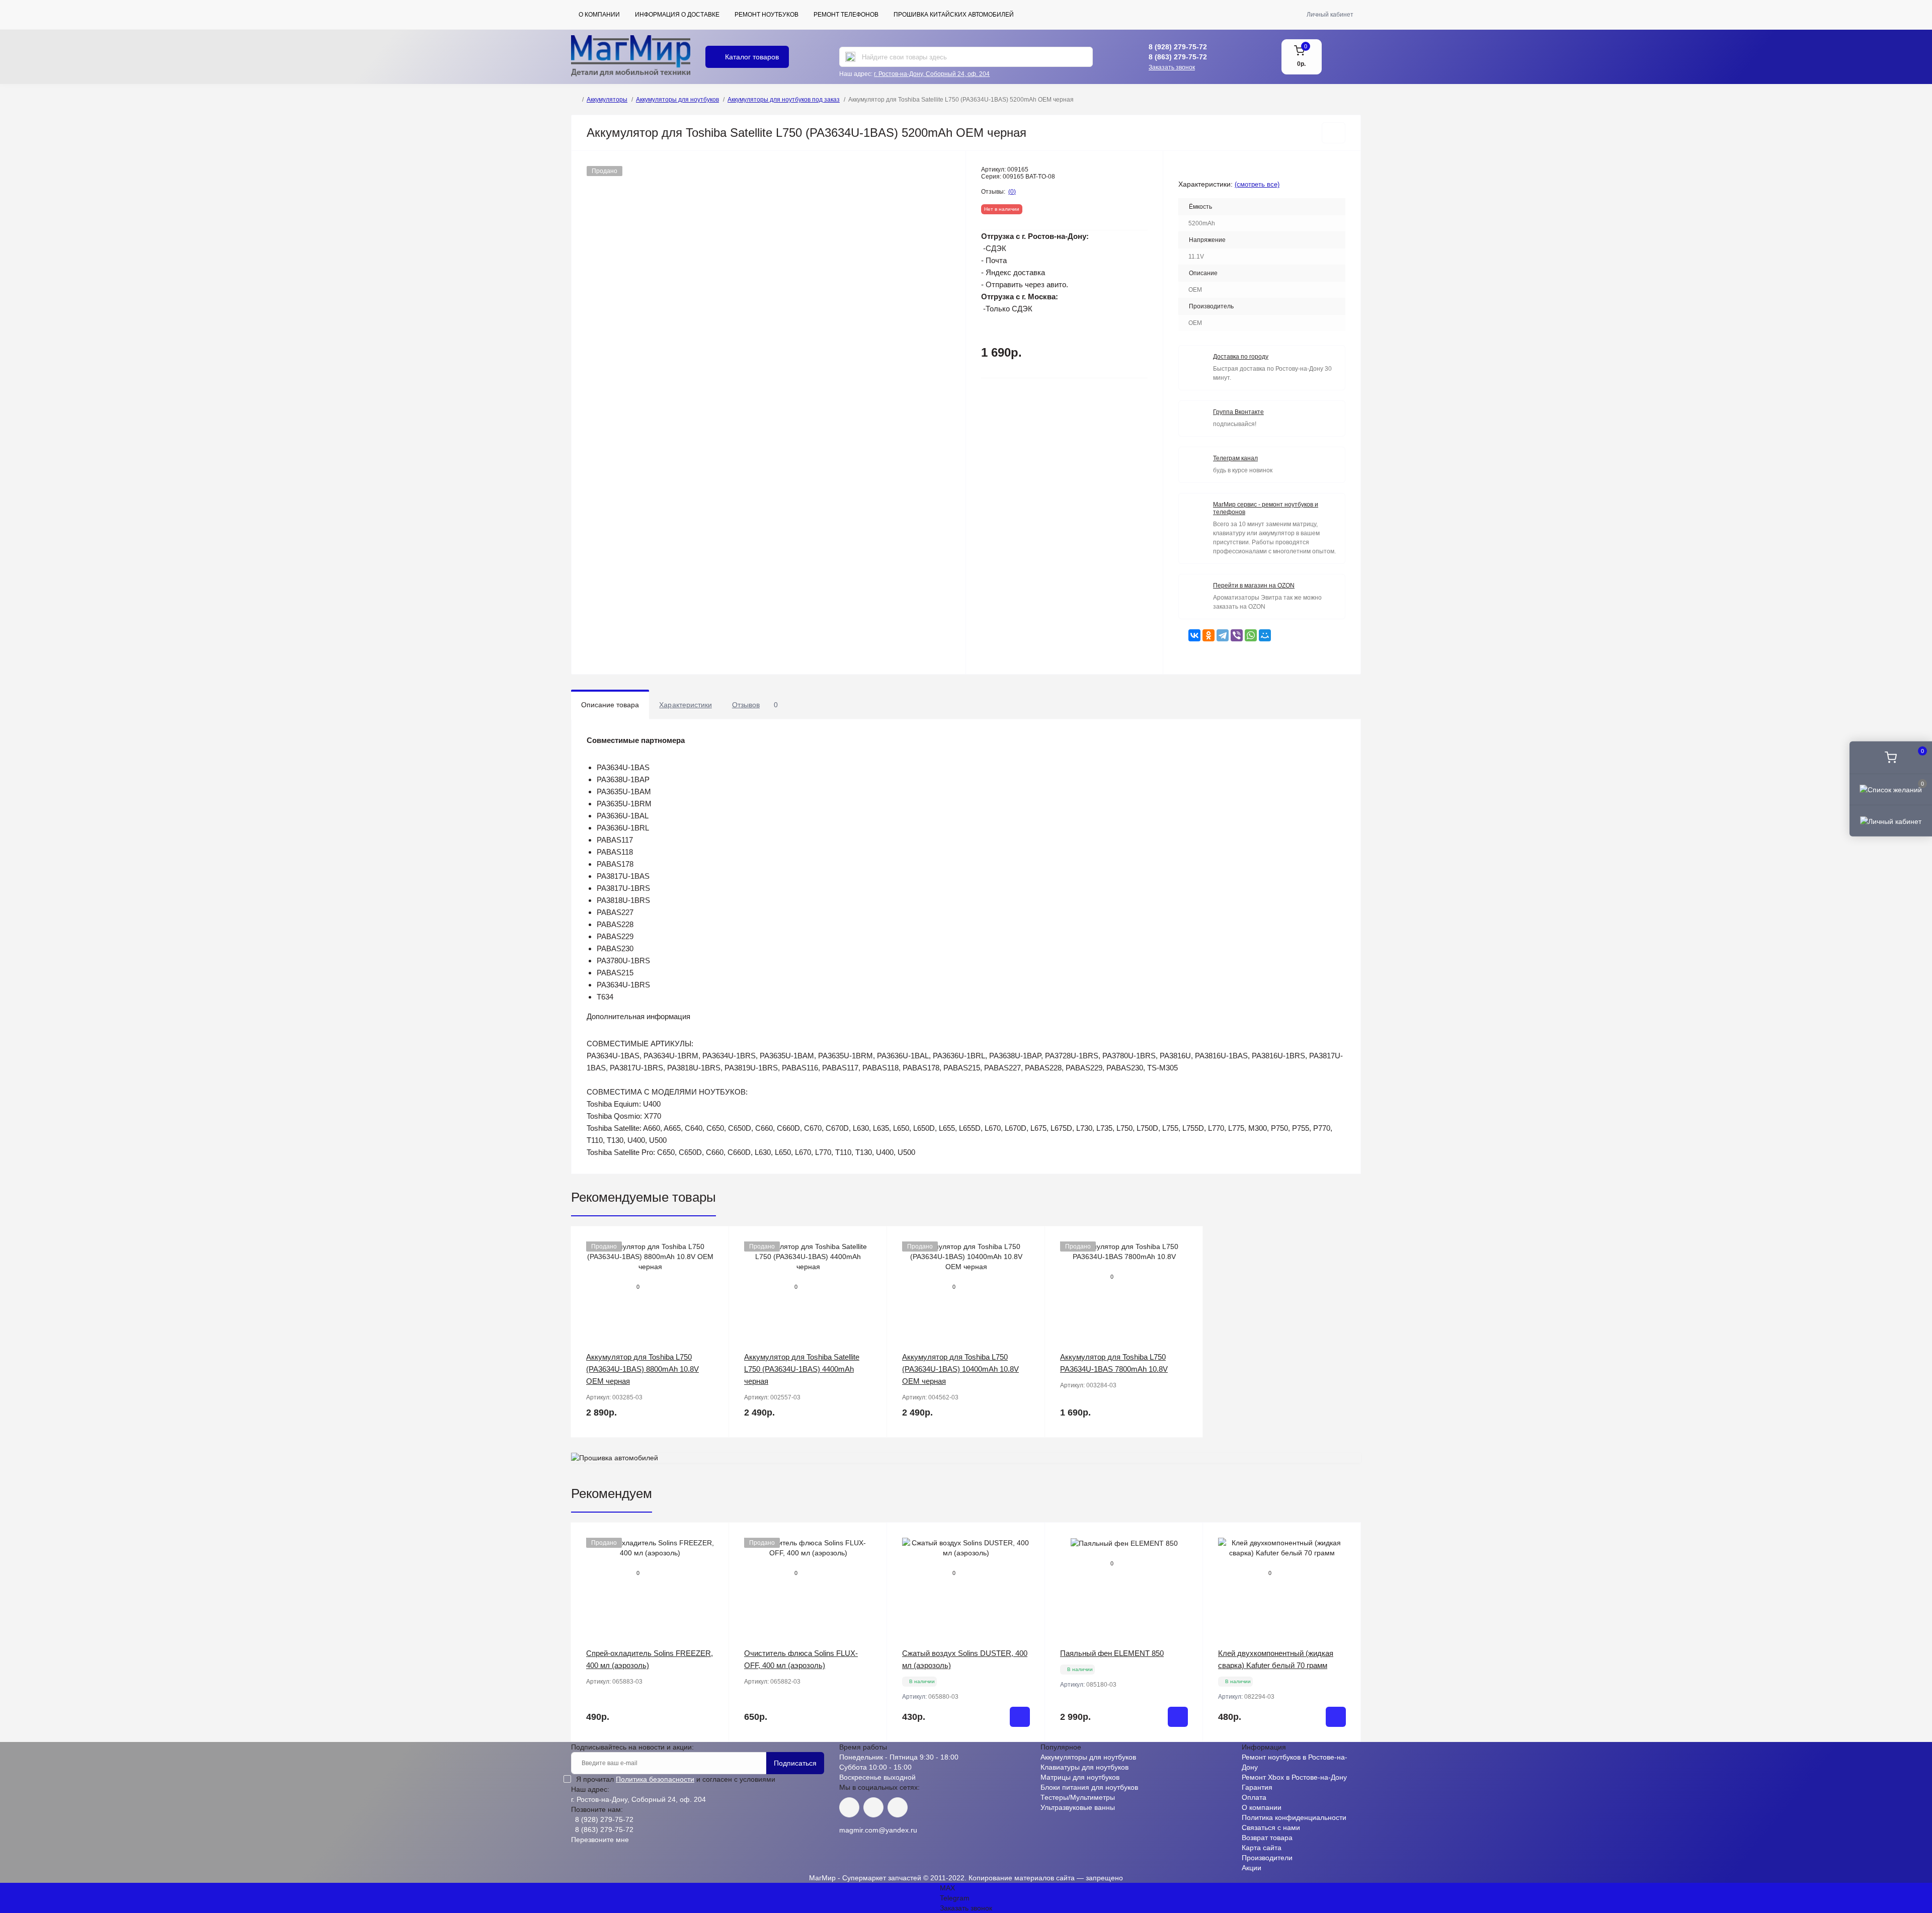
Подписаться (795, 1763)
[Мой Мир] (1265, 635)
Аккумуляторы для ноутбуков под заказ (784, 100)
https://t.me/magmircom (873, 1807)
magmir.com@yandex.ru (878, 1830)
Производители (1267, 1858)
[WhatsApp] (1251, 635)
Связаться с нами (1271, 1827)
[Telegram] (1223, 635)
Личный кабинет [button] (1330, 15)
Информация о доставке (677, 15)
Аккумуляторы (607, 100)
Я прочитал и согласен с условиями (676, 1779)
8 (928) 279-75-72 (1178, 47)
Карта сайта (1262, 1848)
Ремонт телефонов (846, 15)
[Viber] (1237, 635)
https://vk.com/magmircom (849, 1807)
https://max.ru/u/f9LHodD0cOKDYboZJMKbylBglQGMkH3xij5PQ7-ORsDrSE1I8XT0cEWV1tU (898, 1807)
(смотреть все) (1257, 184)
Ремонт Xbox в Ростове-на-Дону (1294, 1777)
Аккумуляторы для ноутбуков (677, 100)
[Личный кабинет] (1891, 820)
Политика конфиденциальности (1294, 1817)
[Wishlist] (714, 1261)
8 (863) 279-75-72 (1178, 57)
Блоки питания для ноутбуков (1089, 1787)
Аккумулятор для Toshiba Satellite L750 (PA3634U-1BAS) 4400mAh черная (802, 1369)
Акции (1252, 1868)
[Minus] (919, 1757)
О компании (599, 15)
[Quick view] (714, 1241)
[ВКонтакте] (1194, 635)
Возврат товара (1267, 1838)
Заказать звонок (1172, 67)
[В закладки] (1334, 133)
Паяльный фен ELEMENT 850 (1112, 1653)
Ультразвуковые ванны (1078, 1807)
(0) (1012, 192)
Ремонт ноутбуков (767, 15)
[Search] (850, 57)
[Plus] (1013, 1757)
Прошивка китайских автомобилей (954, 15)
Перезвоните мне (600, 1840)
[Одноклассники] (1209, 635)
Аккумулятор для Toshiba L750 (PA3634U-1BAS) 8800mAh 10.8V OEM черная (642, 1369)
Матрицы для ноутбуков (1080, 1777)
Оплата (1254, 1797)
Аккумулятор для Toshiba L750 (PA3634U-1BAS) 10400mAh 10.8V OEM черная (960, 1369)
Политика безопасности (655, 1779)
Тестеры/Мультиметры (1078, 1797)
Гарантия (1257, 1787)
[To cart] (1020, 1717)
